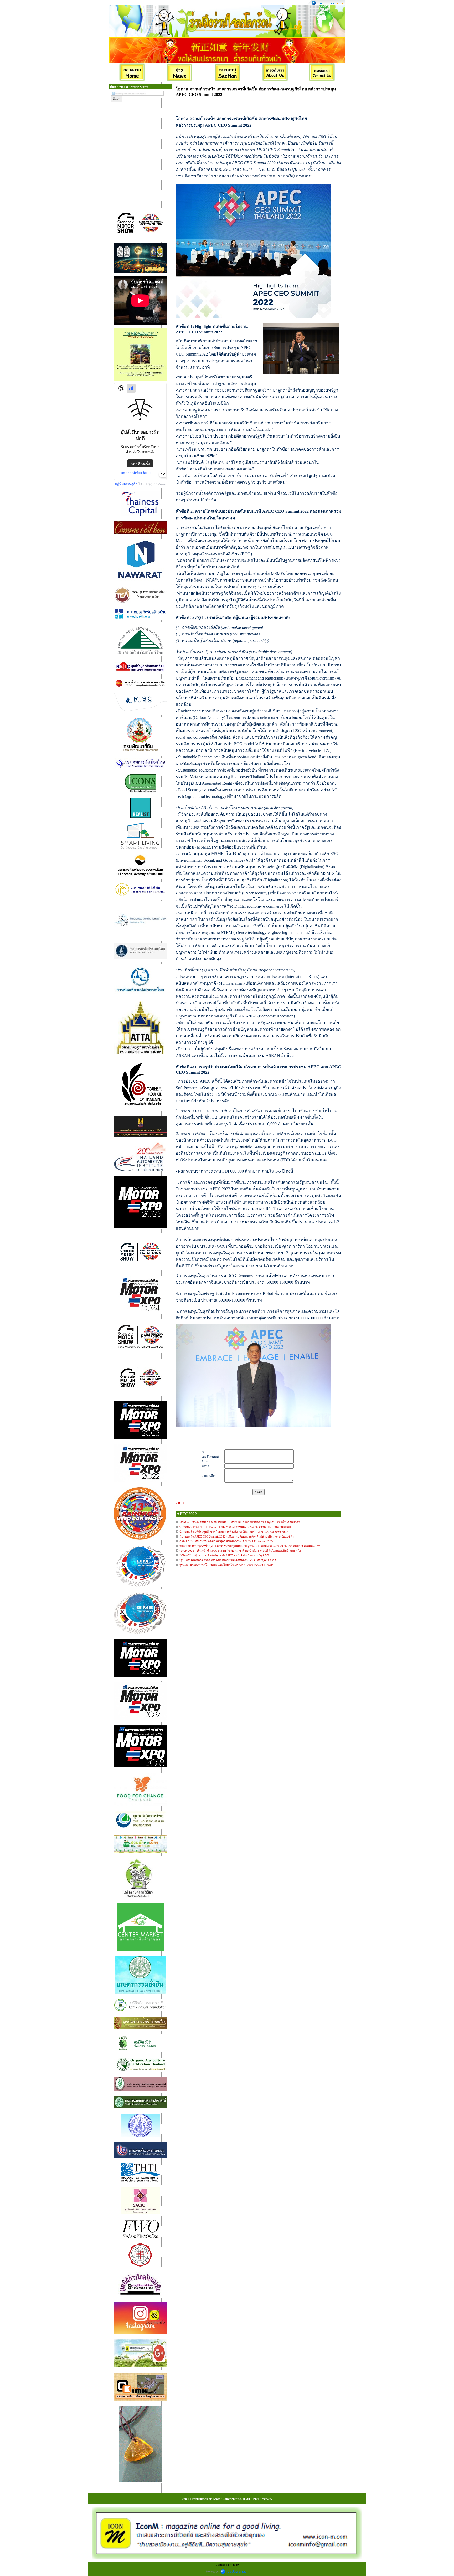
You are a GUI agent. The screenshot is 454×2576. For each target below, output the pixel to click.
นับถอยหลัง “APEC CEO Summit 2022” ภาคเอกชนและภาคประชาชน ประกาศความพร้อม (235, 1527)
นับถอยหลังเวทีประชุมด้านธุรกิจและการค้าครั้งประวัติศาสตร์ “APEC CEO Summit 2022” (234, 1532)
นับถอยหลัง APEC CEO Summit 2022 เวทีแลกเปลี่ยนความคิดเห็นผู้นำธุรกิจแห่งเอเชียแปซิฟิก (237, 1536)
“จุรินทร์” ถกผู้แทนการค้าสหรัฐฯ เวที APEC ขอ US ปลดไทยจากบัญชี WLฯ (225, 1555)
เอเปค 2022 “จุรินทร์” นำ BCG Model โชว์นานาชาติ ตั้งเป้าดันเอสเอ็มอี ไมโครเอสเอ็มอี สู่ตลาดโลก (241, 1551)
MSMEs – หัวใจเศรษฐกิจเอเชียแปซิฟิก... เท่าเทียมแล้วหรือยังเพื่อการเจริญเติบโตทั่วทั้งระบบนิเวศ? (240, 1522)
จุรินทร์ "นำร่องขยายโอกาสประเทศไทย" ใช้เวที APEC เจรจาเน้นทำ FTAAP (226, 1565)
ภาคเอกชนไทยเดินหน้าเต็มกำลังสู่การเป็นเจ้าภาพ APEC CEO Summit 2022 (226, 1541)
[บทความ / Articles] (228, 73)
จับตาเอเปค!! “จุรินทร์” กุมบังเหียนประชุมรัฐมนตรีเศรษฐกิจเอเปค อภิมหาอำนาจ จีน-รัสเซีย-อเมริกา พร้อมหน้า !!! (250, 1546)
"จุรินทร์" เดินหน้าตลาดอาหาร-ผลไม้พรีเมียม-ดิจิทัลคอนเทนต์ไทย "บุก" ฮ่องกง (228, 1560)
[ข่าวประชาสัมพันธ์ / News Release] (180, 73)
